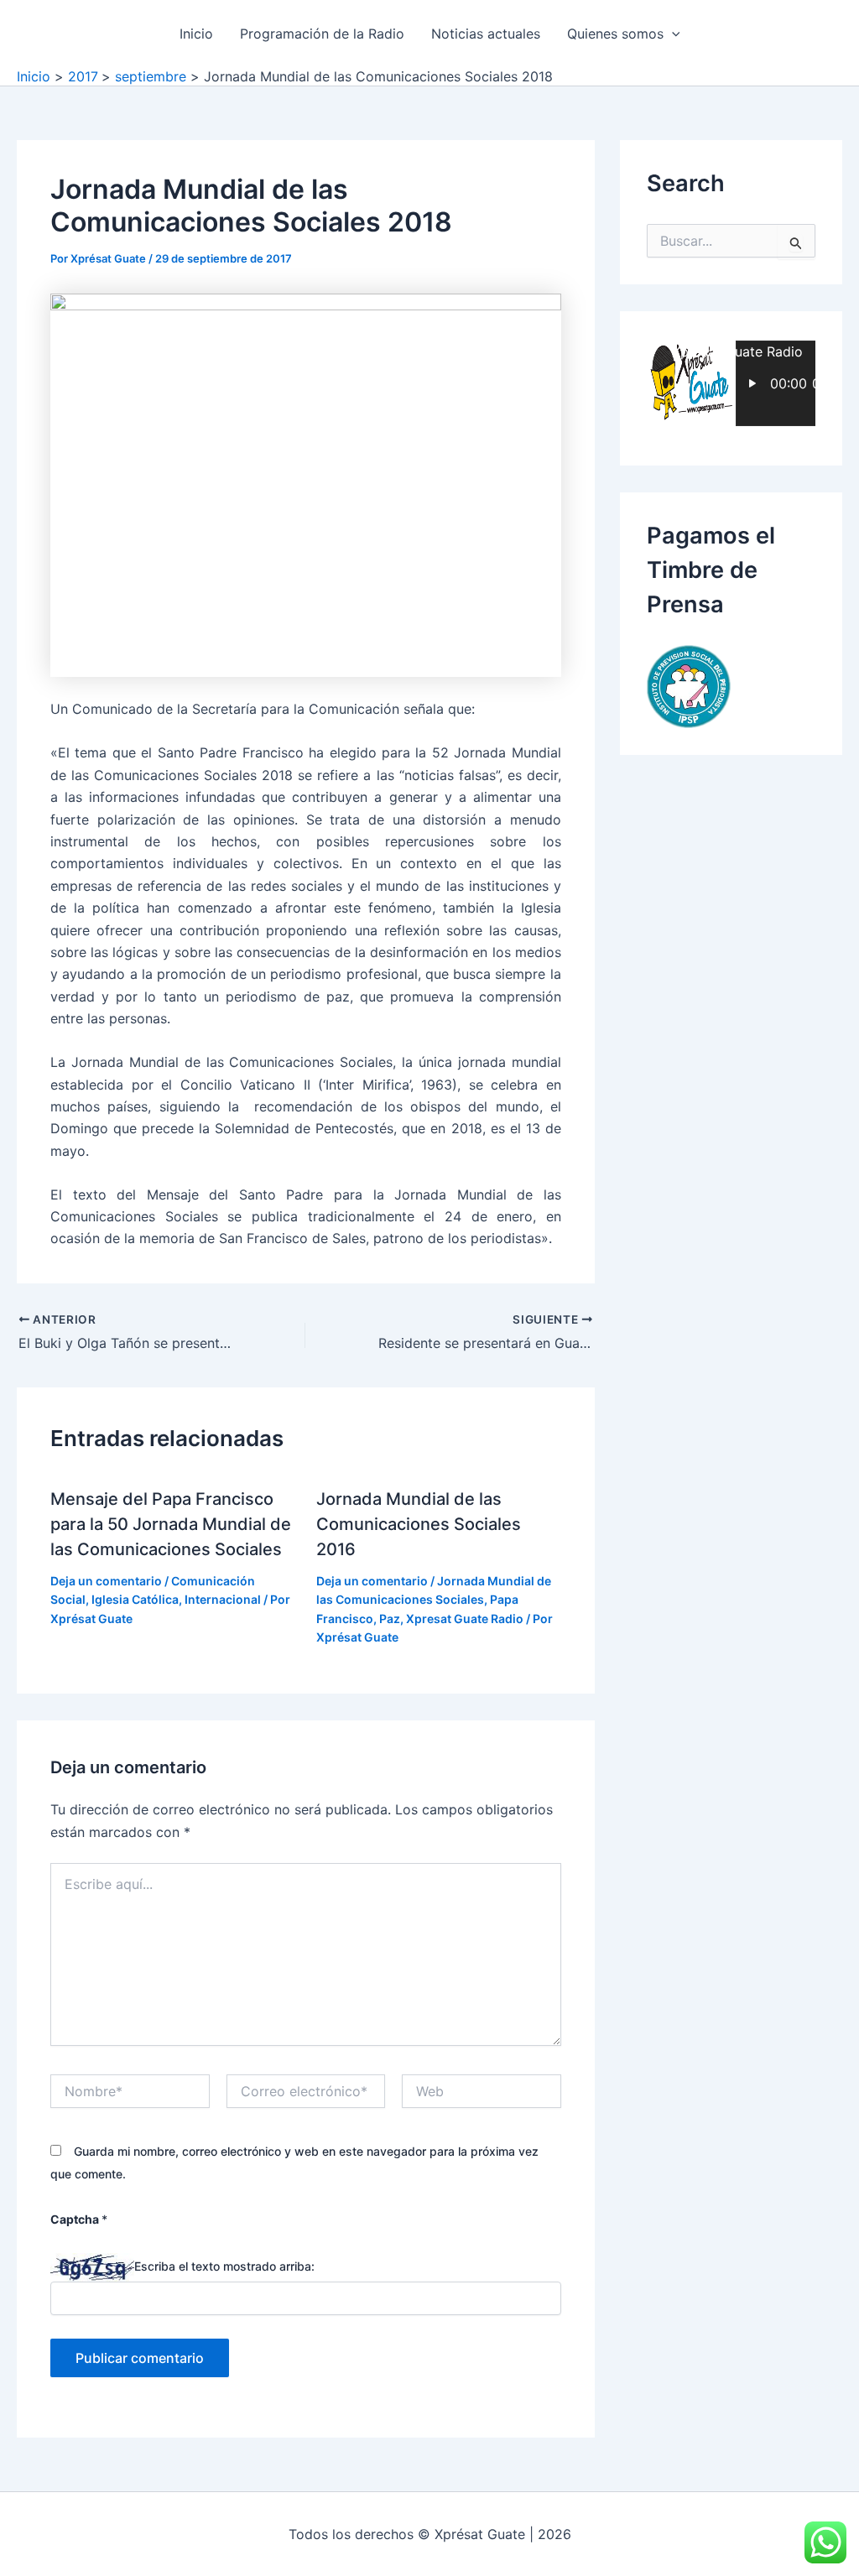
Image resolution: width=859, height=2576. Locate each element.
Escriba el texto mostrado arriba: (224, 2266)
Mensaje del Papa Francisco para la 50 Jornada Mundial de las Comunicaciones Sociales (171, 1524)
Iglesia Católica (135, 1599)
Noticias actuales (486, 34)
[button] (672, 34)
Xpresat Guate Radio (465, 1618)
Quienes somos (615, 34)
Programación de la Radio (322, 34)
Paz (390, 1618)
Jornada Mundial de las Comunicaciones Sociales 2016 (419, 1524)
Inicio (196, 34)
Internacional (223, 1599)
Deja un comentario (106, 1581)
